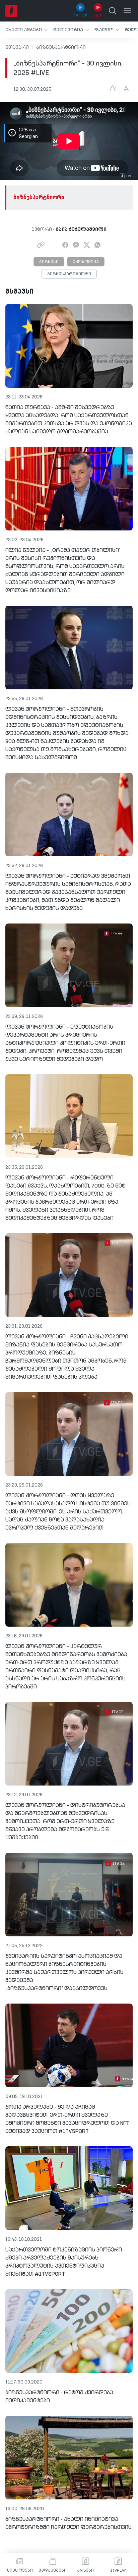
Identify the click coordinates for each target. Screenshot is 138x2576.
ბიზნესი (49, 262)
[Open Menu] (127, 11)
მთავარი (17, 47)
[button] (27, 30)
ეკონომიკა (86, 262)
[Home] (11, 11)
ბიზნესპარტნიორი (61, 47)
